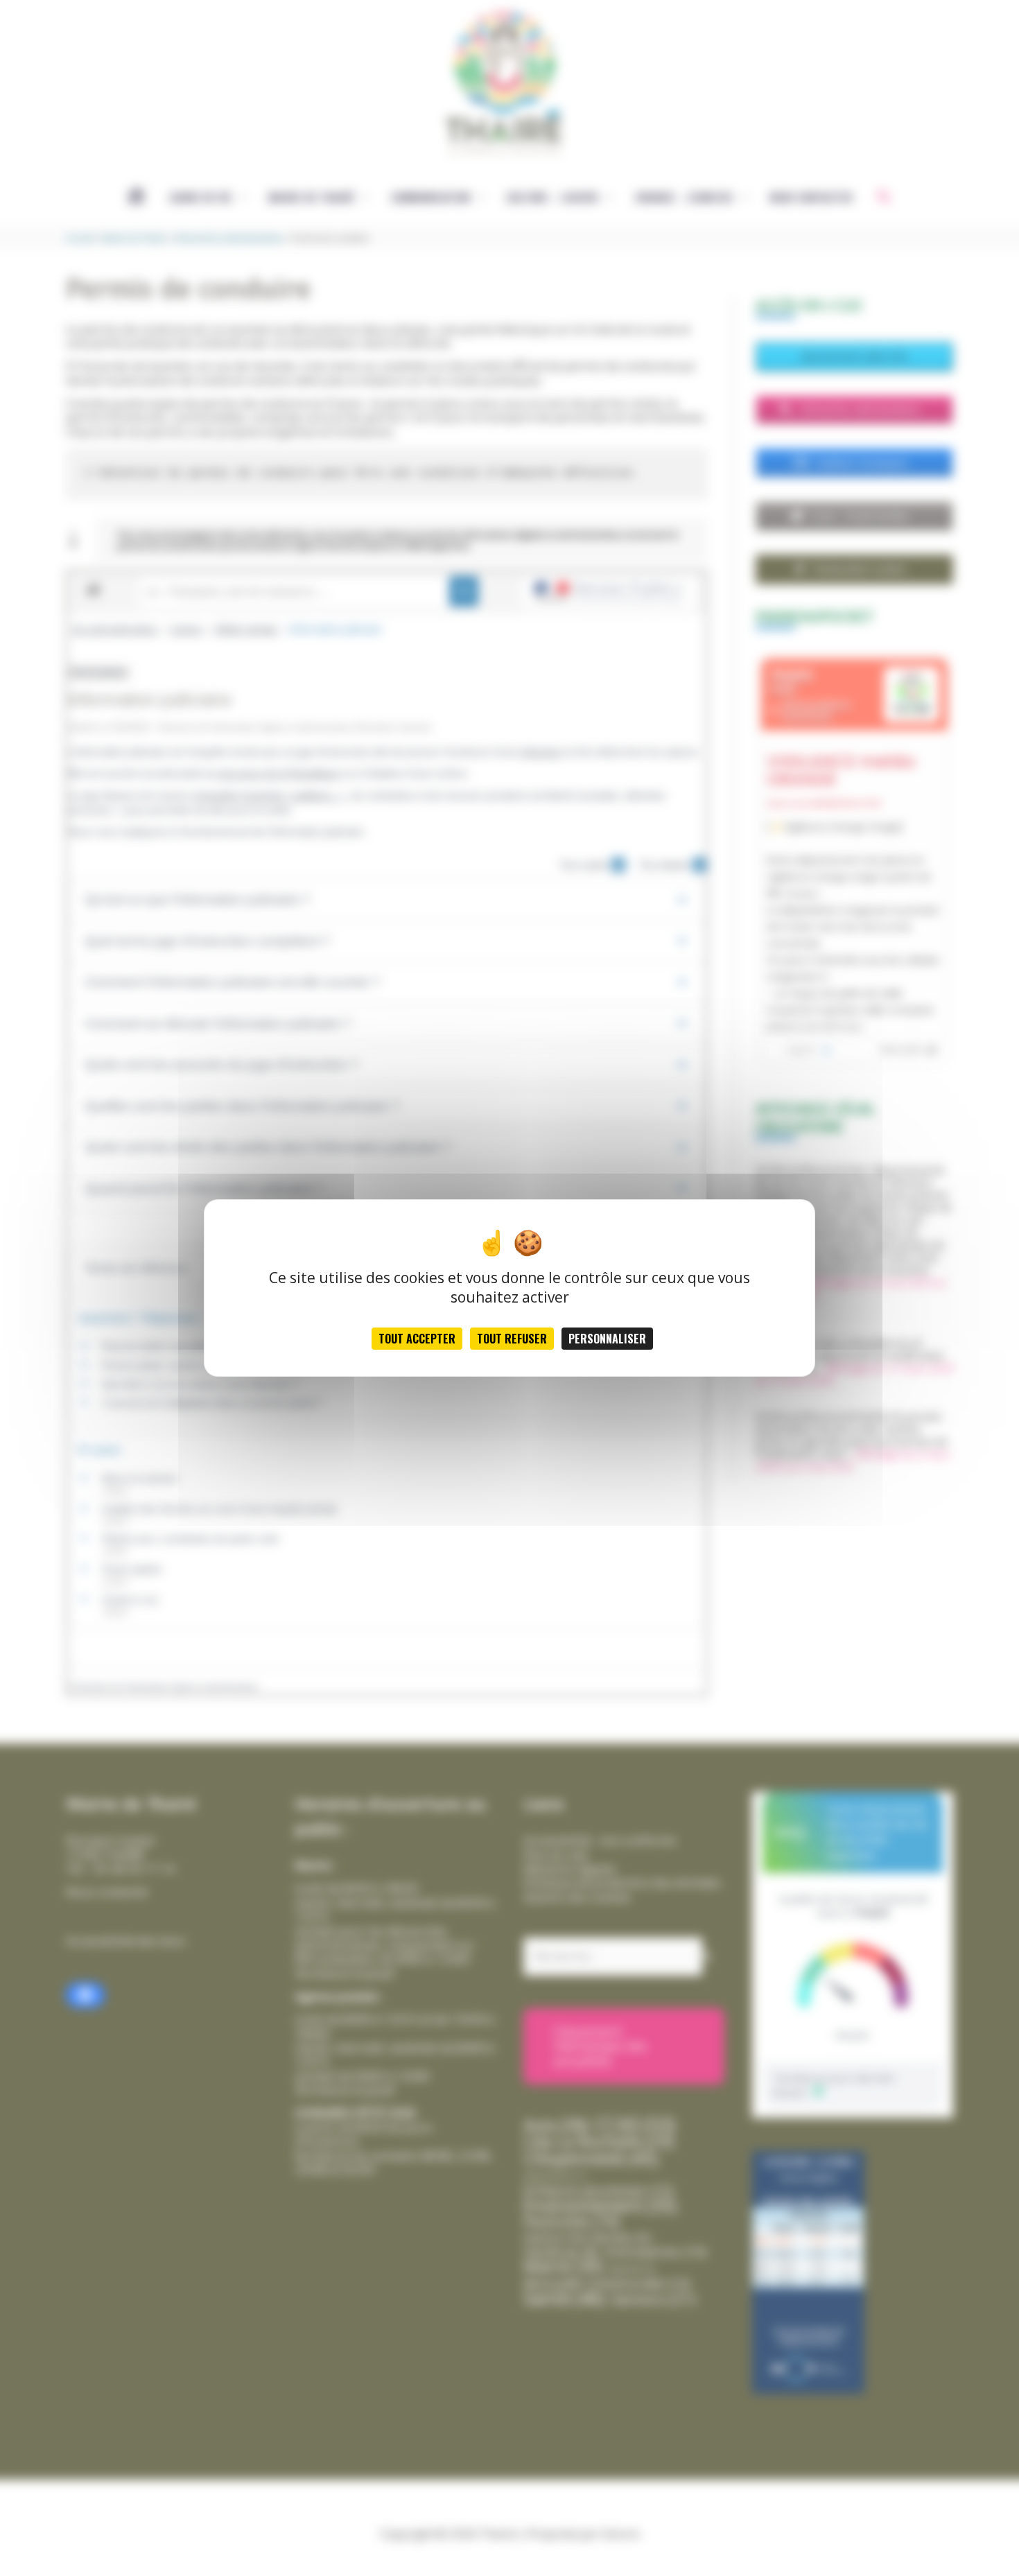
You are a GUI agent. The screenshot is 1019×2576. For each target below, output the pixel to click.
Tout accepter (417, 1339)
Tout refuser (512, 1339)
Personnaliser (607, 1339)
